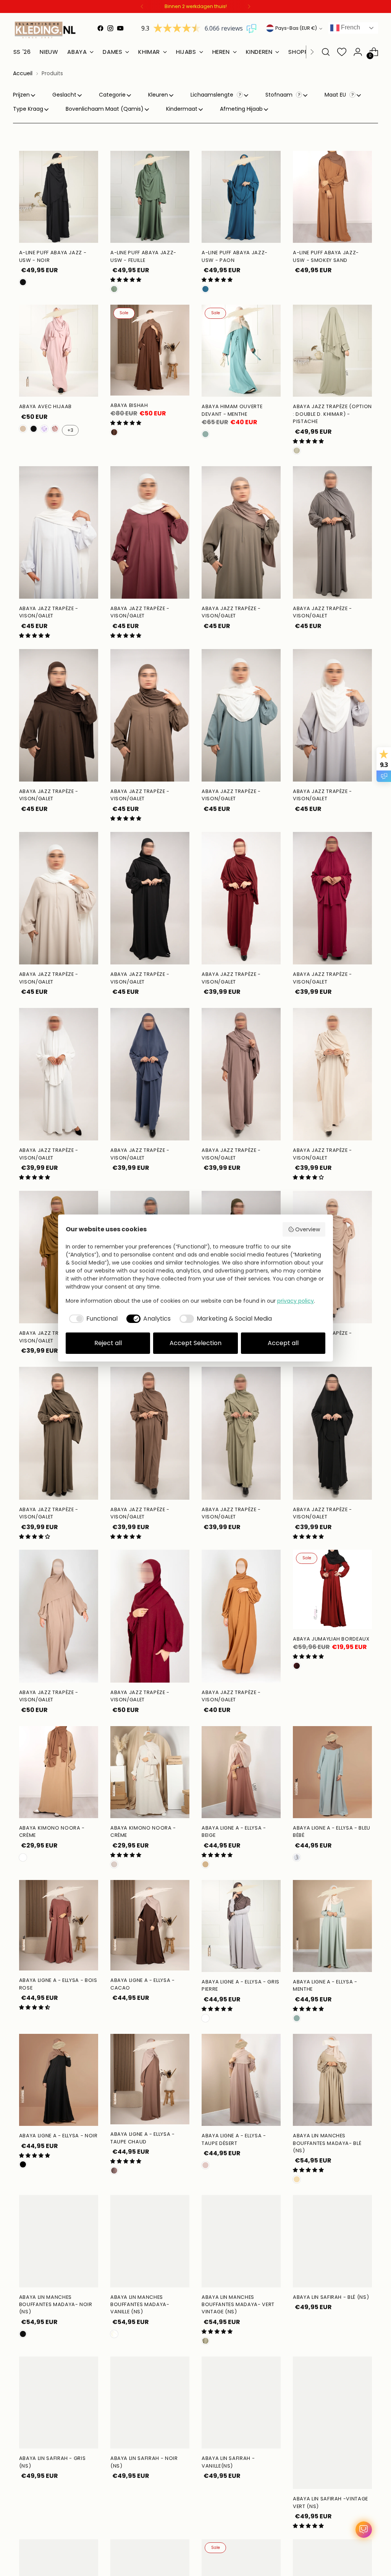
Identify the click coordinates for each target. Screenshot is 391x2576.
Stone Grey (205, 2018)
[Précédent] (142, 6)
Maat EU (336, 95)
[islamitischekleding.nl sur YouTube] (120, 28)
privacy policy (296, 1301)
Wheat (297, 2179)
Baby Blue (297, 1857)
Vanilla (114, 2334)
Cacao (114, 432)
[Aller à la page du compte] (358, 52)
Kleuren (158, 95)
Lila (44, 429)
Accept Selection (195, 1343)
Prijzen (21, 95)
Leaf (114, 289)
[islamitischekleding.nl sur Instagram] (110, 28)
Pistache (297, 451)
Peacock (205, 289)
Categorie (112, 95)
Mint (205, 434)
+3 (70, 430)
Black (23, 2164)
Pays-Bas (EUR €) (296, 28)
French (350, 27)
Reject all (108, 1343)
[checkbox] (92, 1319)
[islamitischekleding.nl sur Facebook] (100, 28)
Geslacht (64, 95)
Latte (23, 429)
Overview (308, 1229)
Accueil (23, 73)
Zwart (23, 282)
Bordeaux (297, 1666)
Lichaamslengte (213, 95)
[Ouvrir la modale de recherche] (326, 52)
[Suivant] (249, 6)
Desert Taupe (205, 2165)
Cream (114, 1864)
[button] (126, 280)
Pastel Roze (55, 429)
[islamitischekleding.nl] (45, 30)
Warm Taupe (114, 2171)
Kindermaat (182, 109)
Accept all (283, 1343)
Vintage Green (205, 2341)
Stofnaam (280, 95)
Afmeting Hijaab (241, 109)
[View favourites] (342, 52)
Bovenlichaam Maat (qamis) (105, 109)
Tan (205, 1864)
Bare (23, 1857)
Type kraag (28, 109)
